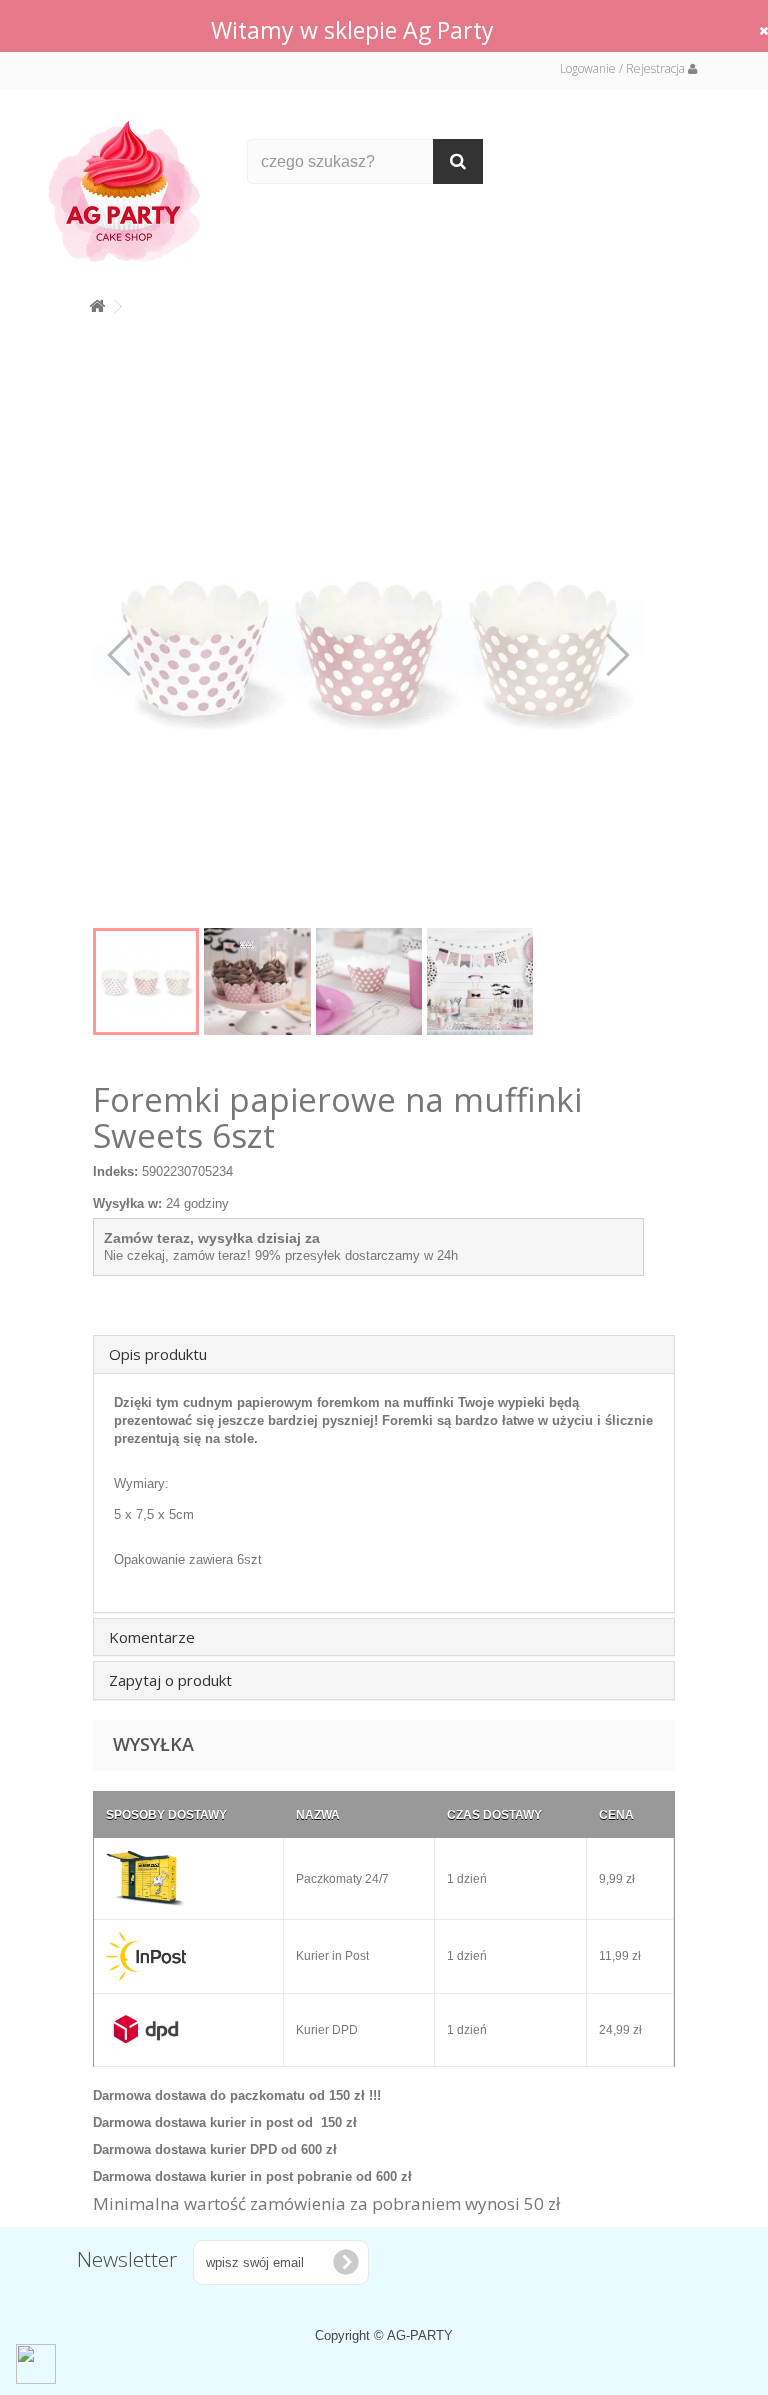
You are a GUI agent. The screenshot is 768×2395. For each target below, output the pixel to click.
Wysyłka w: (127, 1203)
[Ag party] (133, 190)
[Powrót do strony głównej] (97, 302)
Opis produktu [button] (158, 1354)
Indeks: (115, 1171)
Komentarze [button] (152, 1637)
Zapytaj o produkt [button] (170, 1680)
